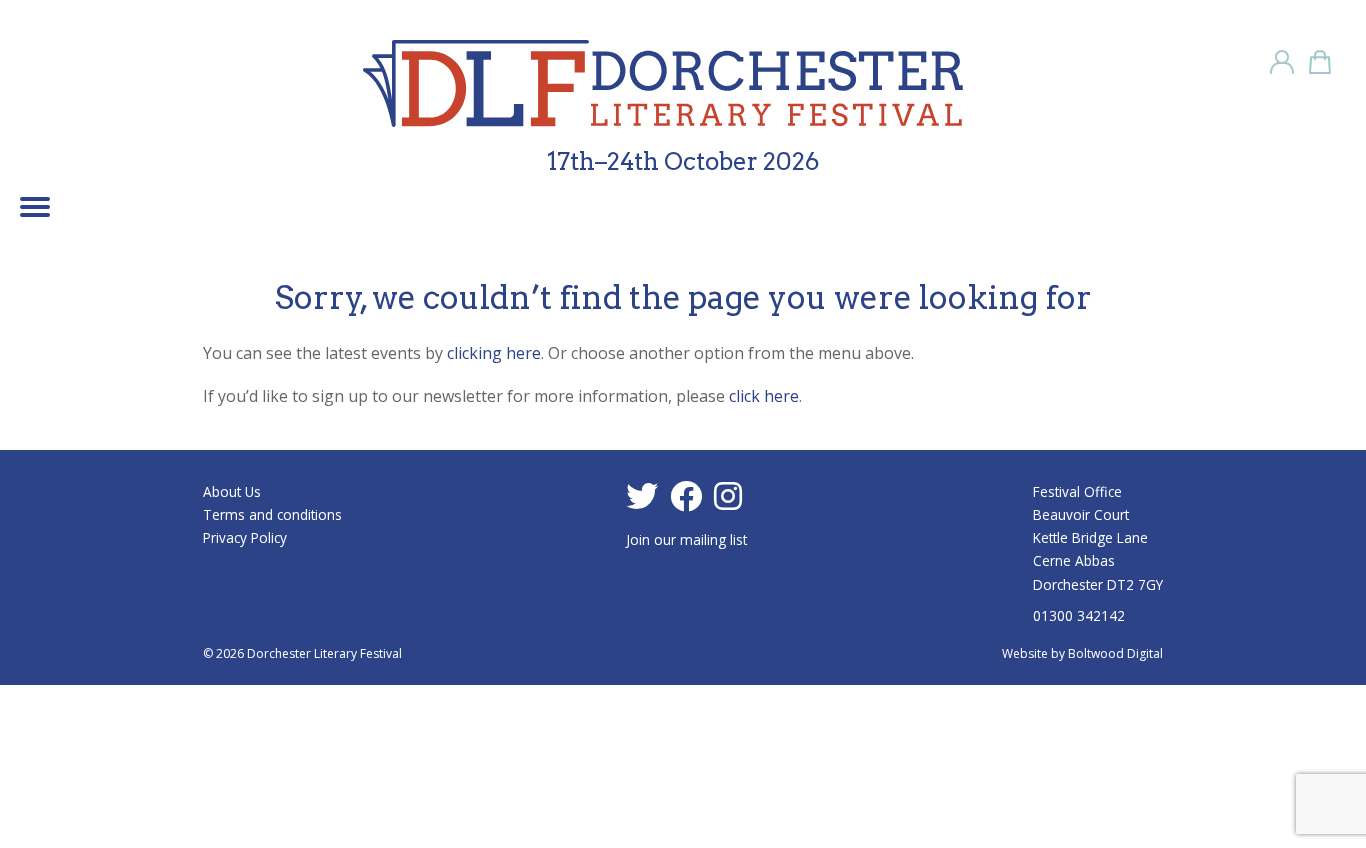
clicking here (494, 353)
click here (764, 396)
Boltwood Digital (1115, 653)
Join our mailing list (686, 539)
